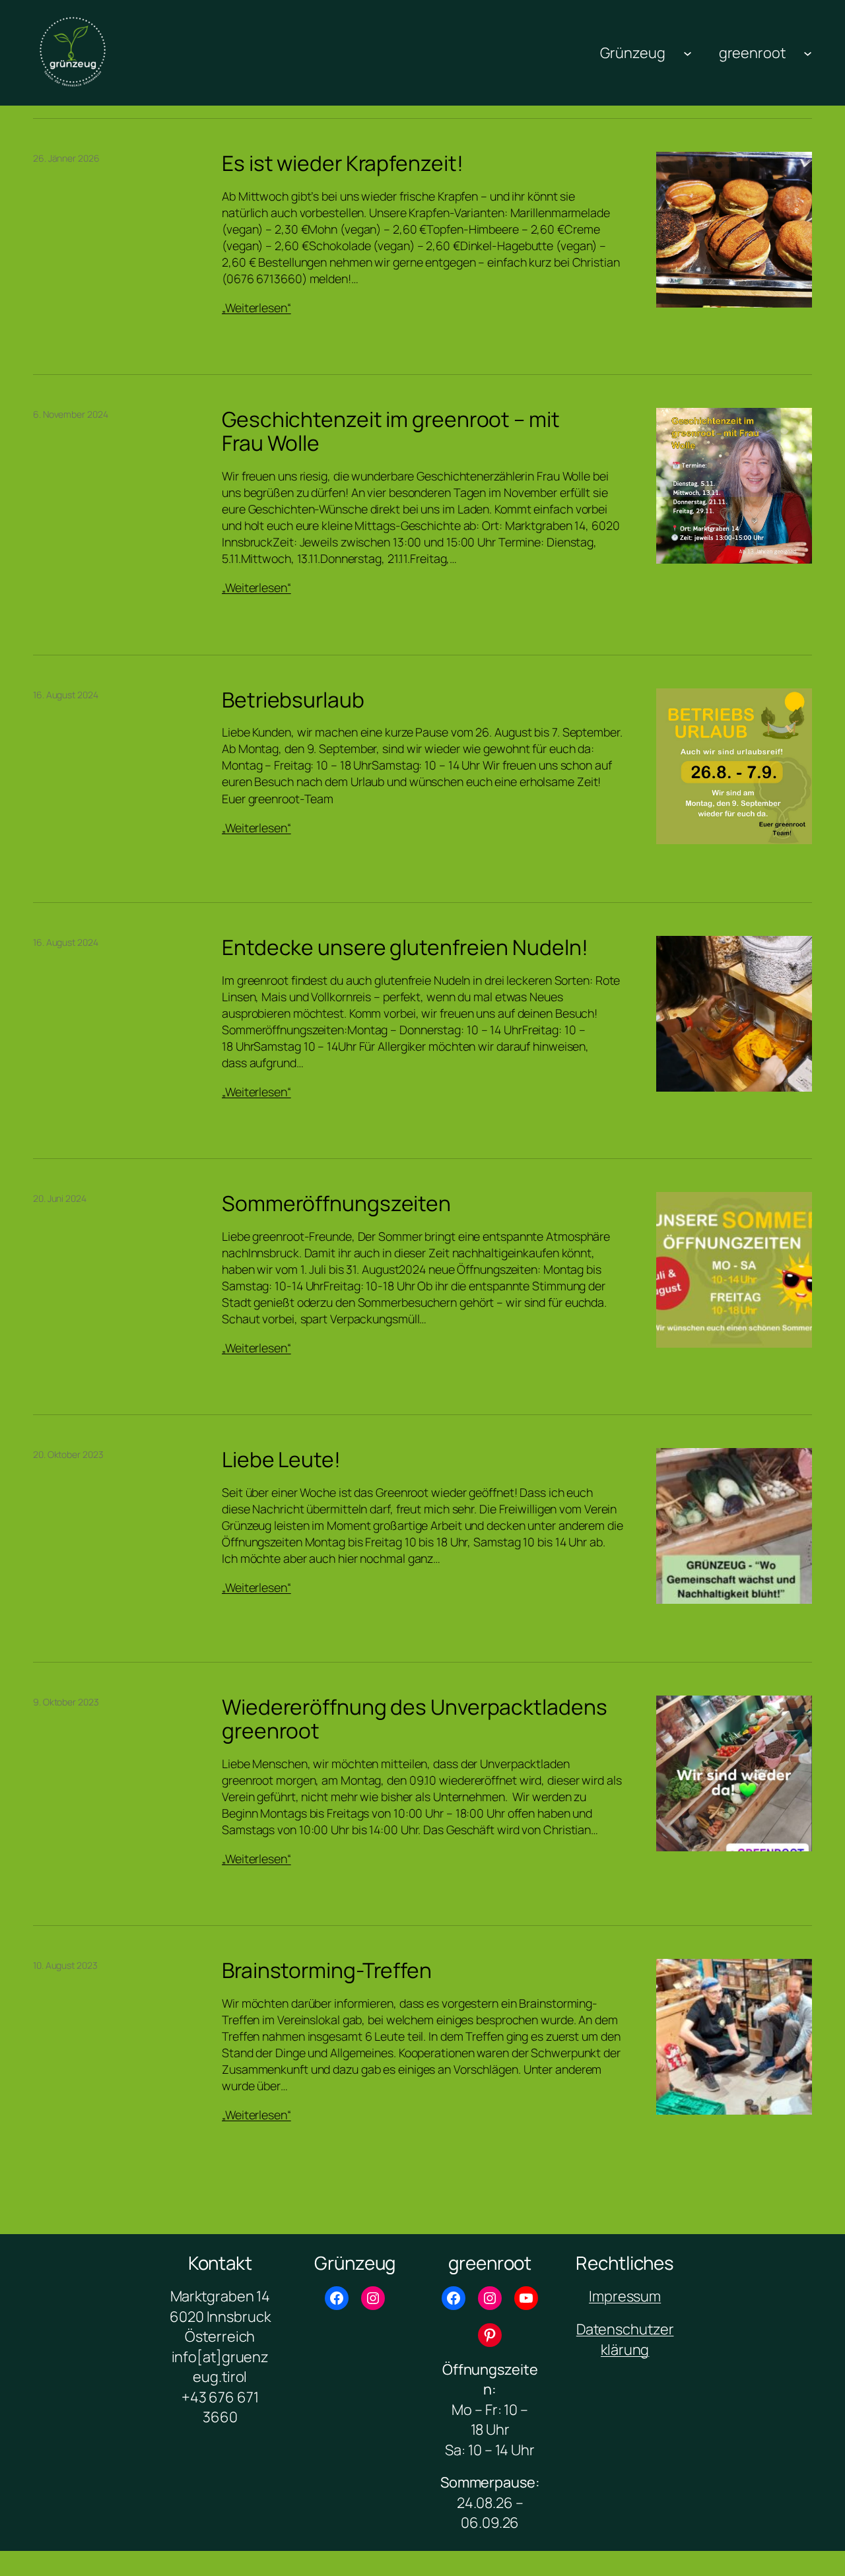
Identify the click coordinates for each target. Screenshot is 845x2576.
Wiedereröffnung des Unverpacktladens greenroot (414, 1719)
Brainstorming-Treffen (327, 1971)
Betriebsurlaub (293, 700)
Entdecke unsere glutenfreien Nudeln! (405, 948)
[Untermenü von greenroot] (808, 52)
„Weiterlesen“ (256, 308)
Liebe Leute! (281, 1460)
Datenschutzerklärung (625, 2339)
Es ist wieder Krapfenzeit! (342, 164)
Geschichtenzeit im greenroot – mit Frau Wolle (391, 431)
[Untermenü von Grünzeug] (688, 52)
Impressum (625, 2296)
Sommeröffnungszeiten (336, 1204)
